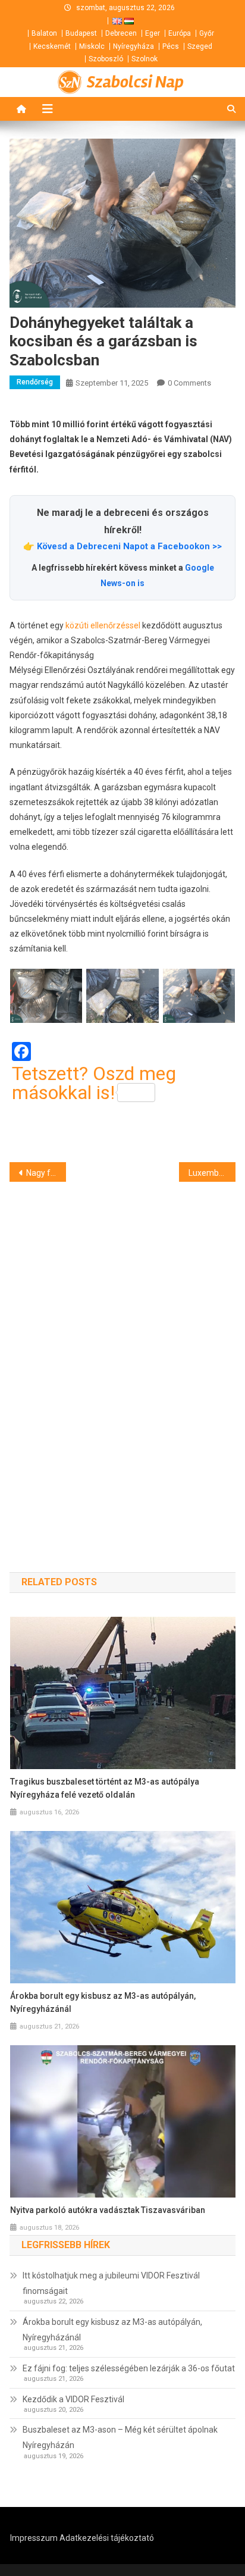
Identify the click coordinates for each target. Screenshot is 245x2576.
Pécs (171, 46)
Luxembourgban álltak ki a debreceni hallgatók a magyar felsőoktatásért (212, 1173)
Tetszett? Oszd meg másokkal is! (94, 1083)
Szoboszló (106, 59)
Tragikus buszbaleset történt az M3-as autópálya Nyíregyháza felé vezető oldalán (105, 1788)
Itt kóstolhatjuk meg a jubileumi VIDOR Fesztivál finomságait (111, 2283)
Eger (153, 33)
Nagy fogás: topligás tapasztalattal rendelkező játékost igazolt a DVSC (46, 1173)
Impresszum (34, 2538)
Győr (207, 33)
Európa (180, 33)
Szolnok (145, 59)
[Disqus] (122, 1356)
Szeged (200, 46)
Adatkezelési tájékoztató (107, 2538)
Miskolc (92, 46)
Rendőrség (35, 382)
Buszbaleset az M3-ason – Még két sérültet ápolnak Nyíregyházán (120, 2437)
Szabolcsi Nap (135, 82)
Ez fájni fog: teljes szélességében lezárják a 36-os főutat (129, 2368)
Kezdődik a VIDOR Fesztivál (73, 2399)
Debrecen (121, 33)
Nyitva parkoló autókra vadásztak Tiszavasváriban (108, 2210)
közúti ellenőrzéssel (103, 625)
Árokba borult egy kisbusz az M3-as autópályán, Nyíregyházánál (103, 2002)
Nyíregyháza (134, 46)
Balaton (44, 33)
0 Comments (189, 383)
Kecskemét (52, 46)
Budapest (81, 33)
